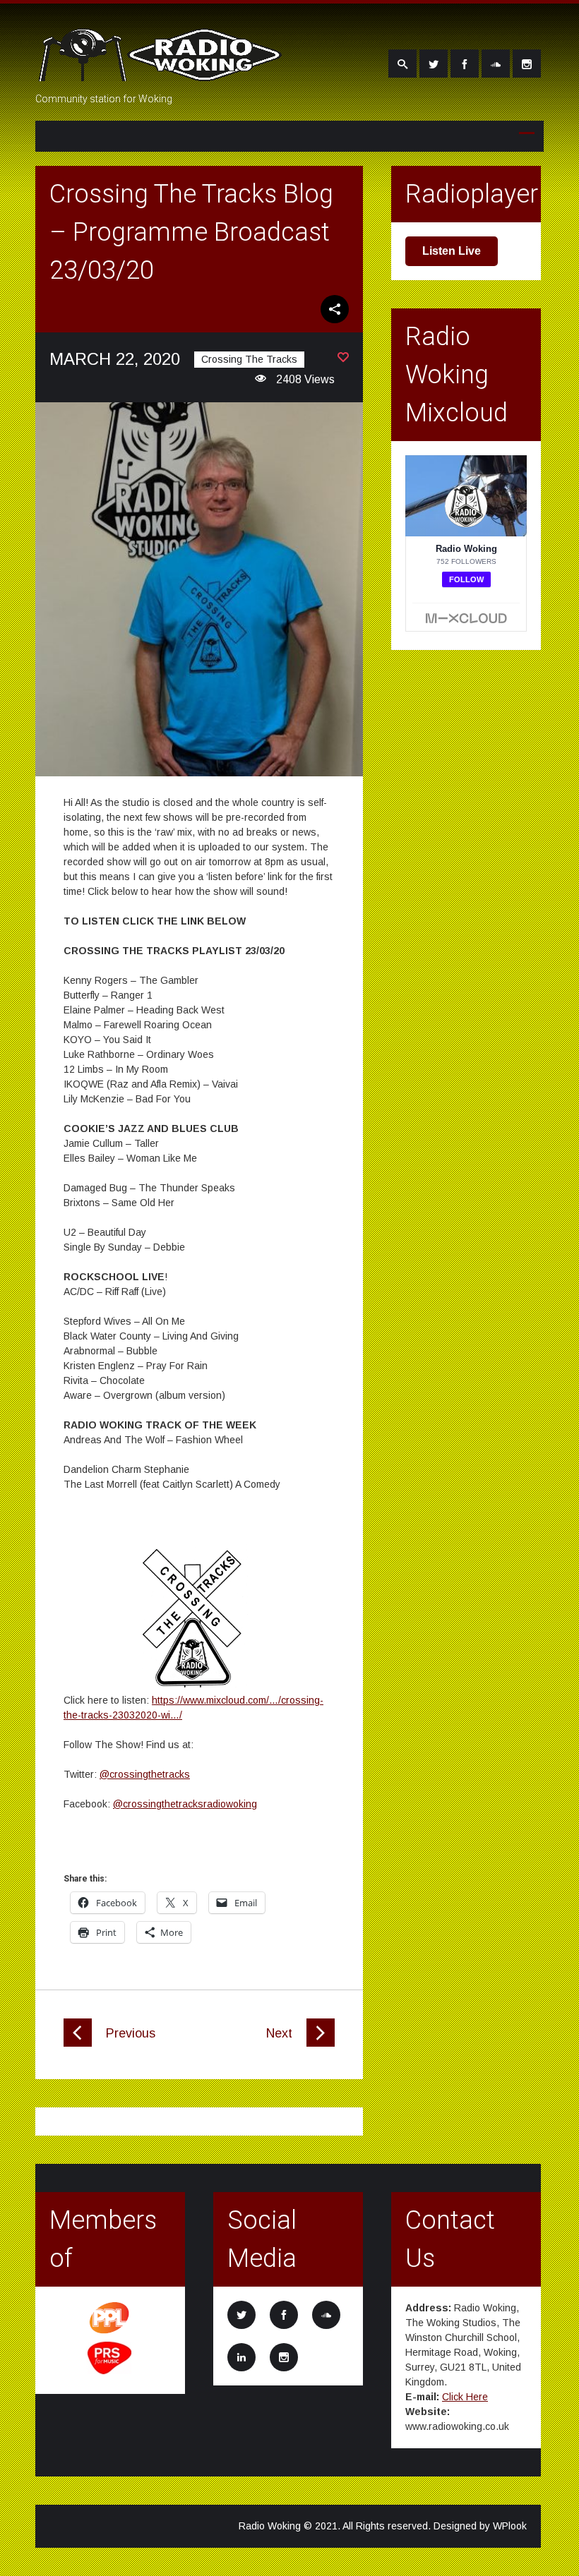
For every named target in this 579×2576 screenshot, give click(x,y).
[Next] (321, 2043)
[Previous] (78, 2043)
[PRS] (110, 2372)
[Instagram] (527, 64)
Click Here (465, 2397)
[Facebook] (465, 64)
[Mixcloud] (496, 64)
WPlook (510, 2526)
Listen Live (452, 251)
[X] (434, 64)
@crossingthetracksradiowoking (185, 1804)
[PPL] (110, 2333)
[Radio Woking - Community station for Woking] (162, 73)
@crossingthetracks (145, 1774)
